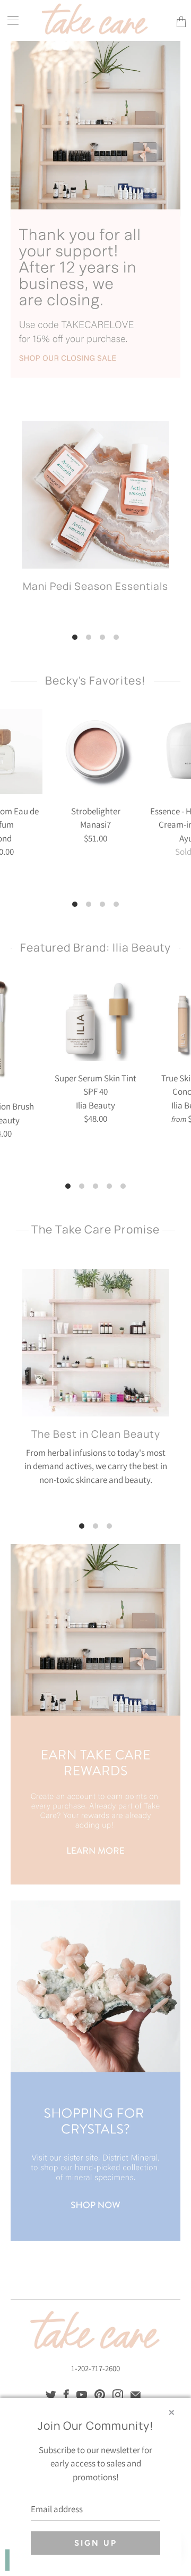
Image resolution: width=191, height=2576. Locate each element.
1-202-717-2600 (95, 2368)
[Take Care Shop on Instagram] (118, 2395)
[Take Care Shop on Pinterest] (100, 2395)
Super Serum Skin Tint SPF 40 (95, 1019)
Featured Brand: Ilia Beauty (95, 947)
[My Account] (9, 20)
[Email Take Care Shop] (136, 2395)
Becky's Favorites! (95, 680)
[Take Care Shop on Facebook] (66, 2395)
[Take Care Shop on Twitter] (51, 2395)
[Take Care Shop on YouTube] (82, 2395)
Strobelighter (95, 752)
